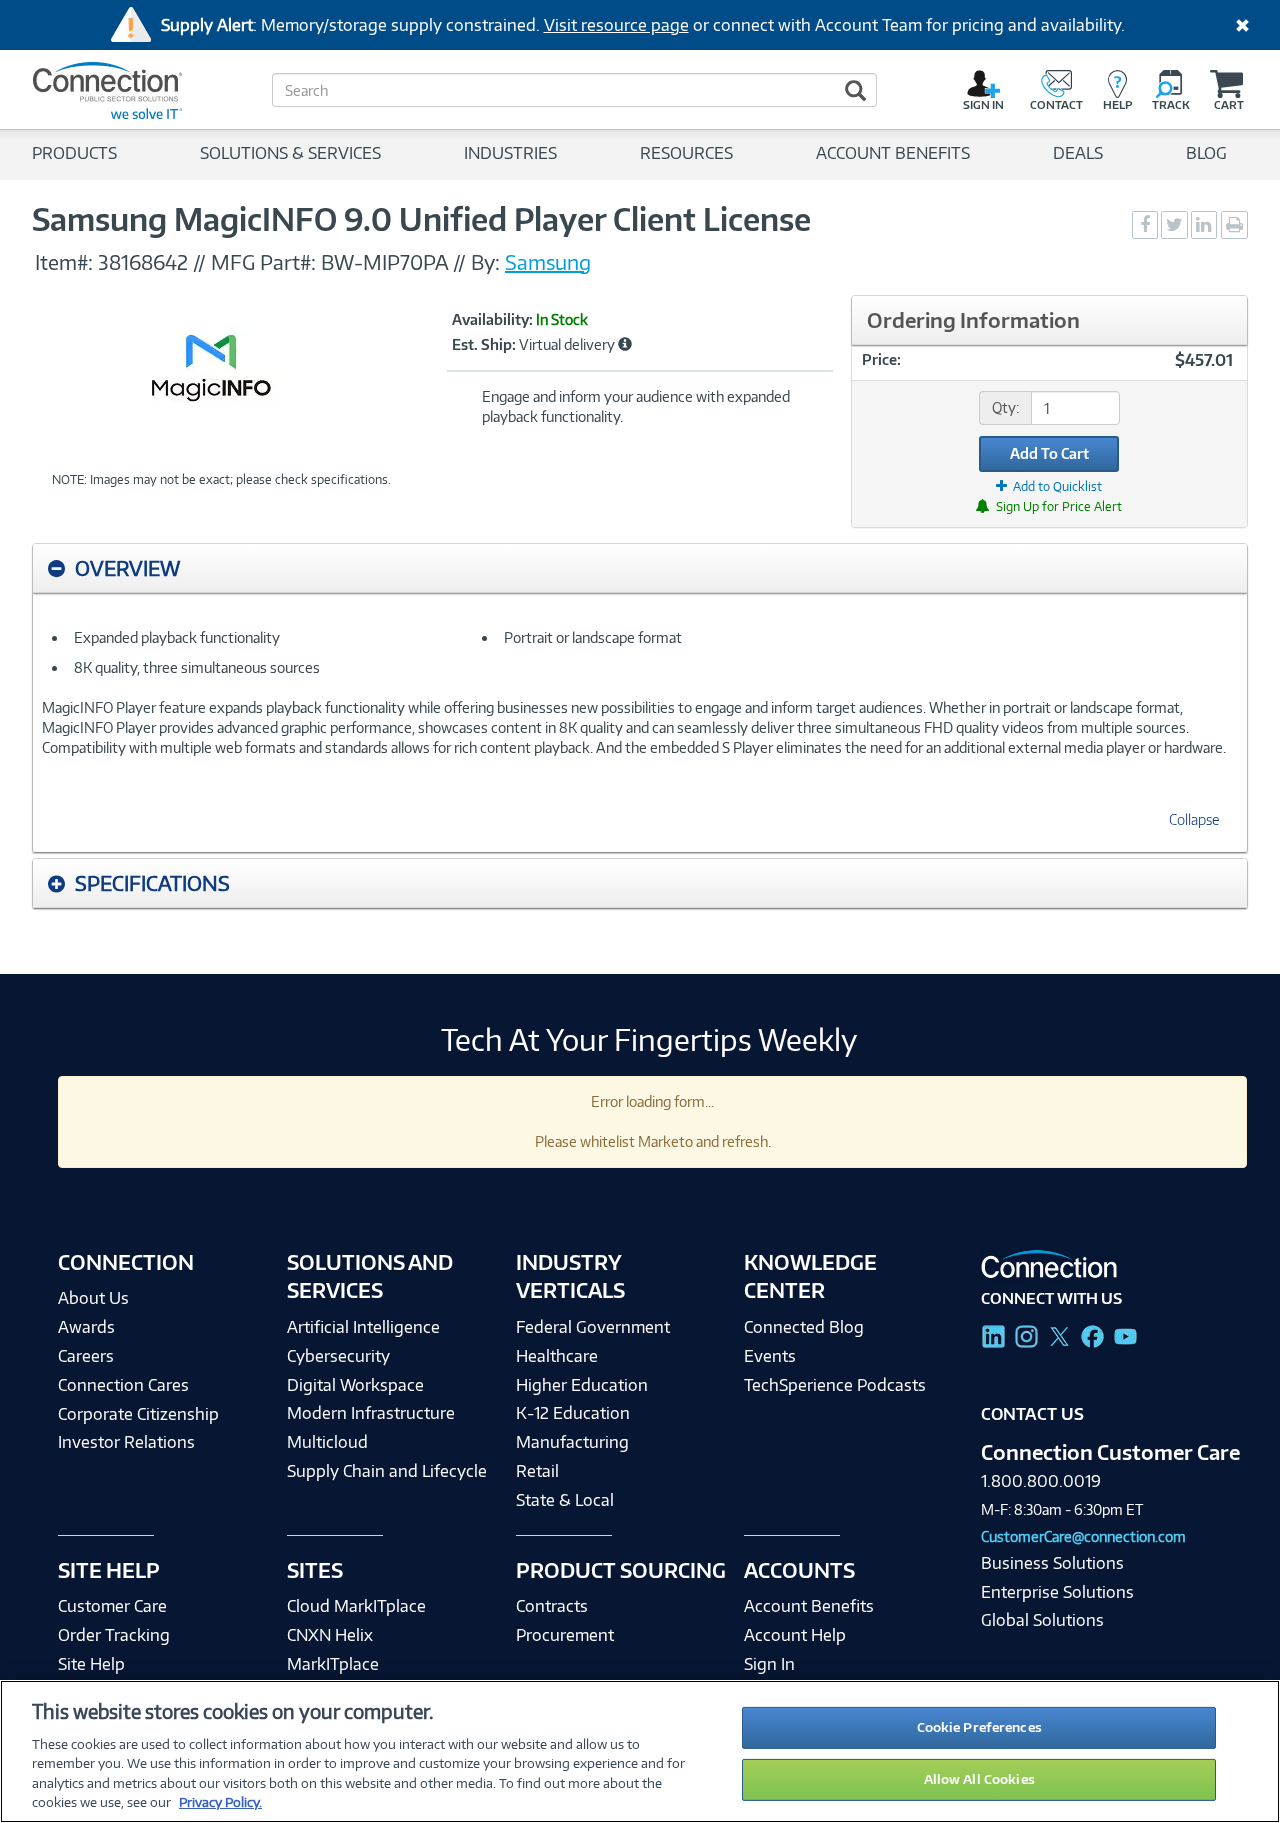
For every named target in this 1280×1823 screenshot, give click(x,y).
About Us (93, 1298)
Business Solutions (1052, 1563)
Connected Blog (804, 1327)
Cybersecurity (338, 1356)
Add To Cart (1049, 453)
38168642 (143, 262)
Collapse (1194, 819)
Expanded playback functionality (177, 637)
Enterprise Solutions (1057, 1592)
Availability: (492, 320)
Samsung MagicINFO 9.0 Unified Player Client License (421, 219)
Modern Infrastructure (371, 1413)
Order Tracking (114, 1635)
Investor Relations (126, 1442)
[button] (625, 344)
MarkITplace (333, 1664)
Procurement (565, 1635)
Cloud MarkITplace (356, 1606)
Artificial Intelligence (363, 1327)
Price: (881, 359)
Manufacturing (572, 1442)
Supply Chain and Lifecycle (387, 1471)
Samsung (548, 262)
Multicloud (327, 1442)
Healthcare (557, 1356)
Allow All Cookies (979, 1779)
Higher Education (582, 1385)
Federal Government (593, 1327)
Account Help (795, 1635)
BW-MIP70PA (384, 262)
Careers (86, 1356)
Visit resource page (616, 25)
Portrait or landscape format (593, 637)
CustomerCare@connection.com (1083, 1536)
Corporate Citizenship (138, 1414)
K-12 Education (573, 1413)
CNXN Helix (330, 1635)
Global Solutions (1042, 1620)
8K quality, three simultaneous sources (197, 667)
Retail (537, 1471)
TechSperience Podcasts (835, 1385)
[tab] (640, 568)
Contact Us (1032, 1414)
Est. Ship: (484, 345)
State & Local (565, 1500)
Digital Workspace (355, 1385)
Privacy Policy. (220, 1802)
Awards (86, 1327)
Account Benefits (809, 1606)
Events (770, 1356)
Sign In (769, 1664)
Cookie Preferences (979, 1727)
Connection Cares (123, 1385)
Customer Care (112, 1606)
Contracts (552, 1606)
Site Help (91, 1664)
